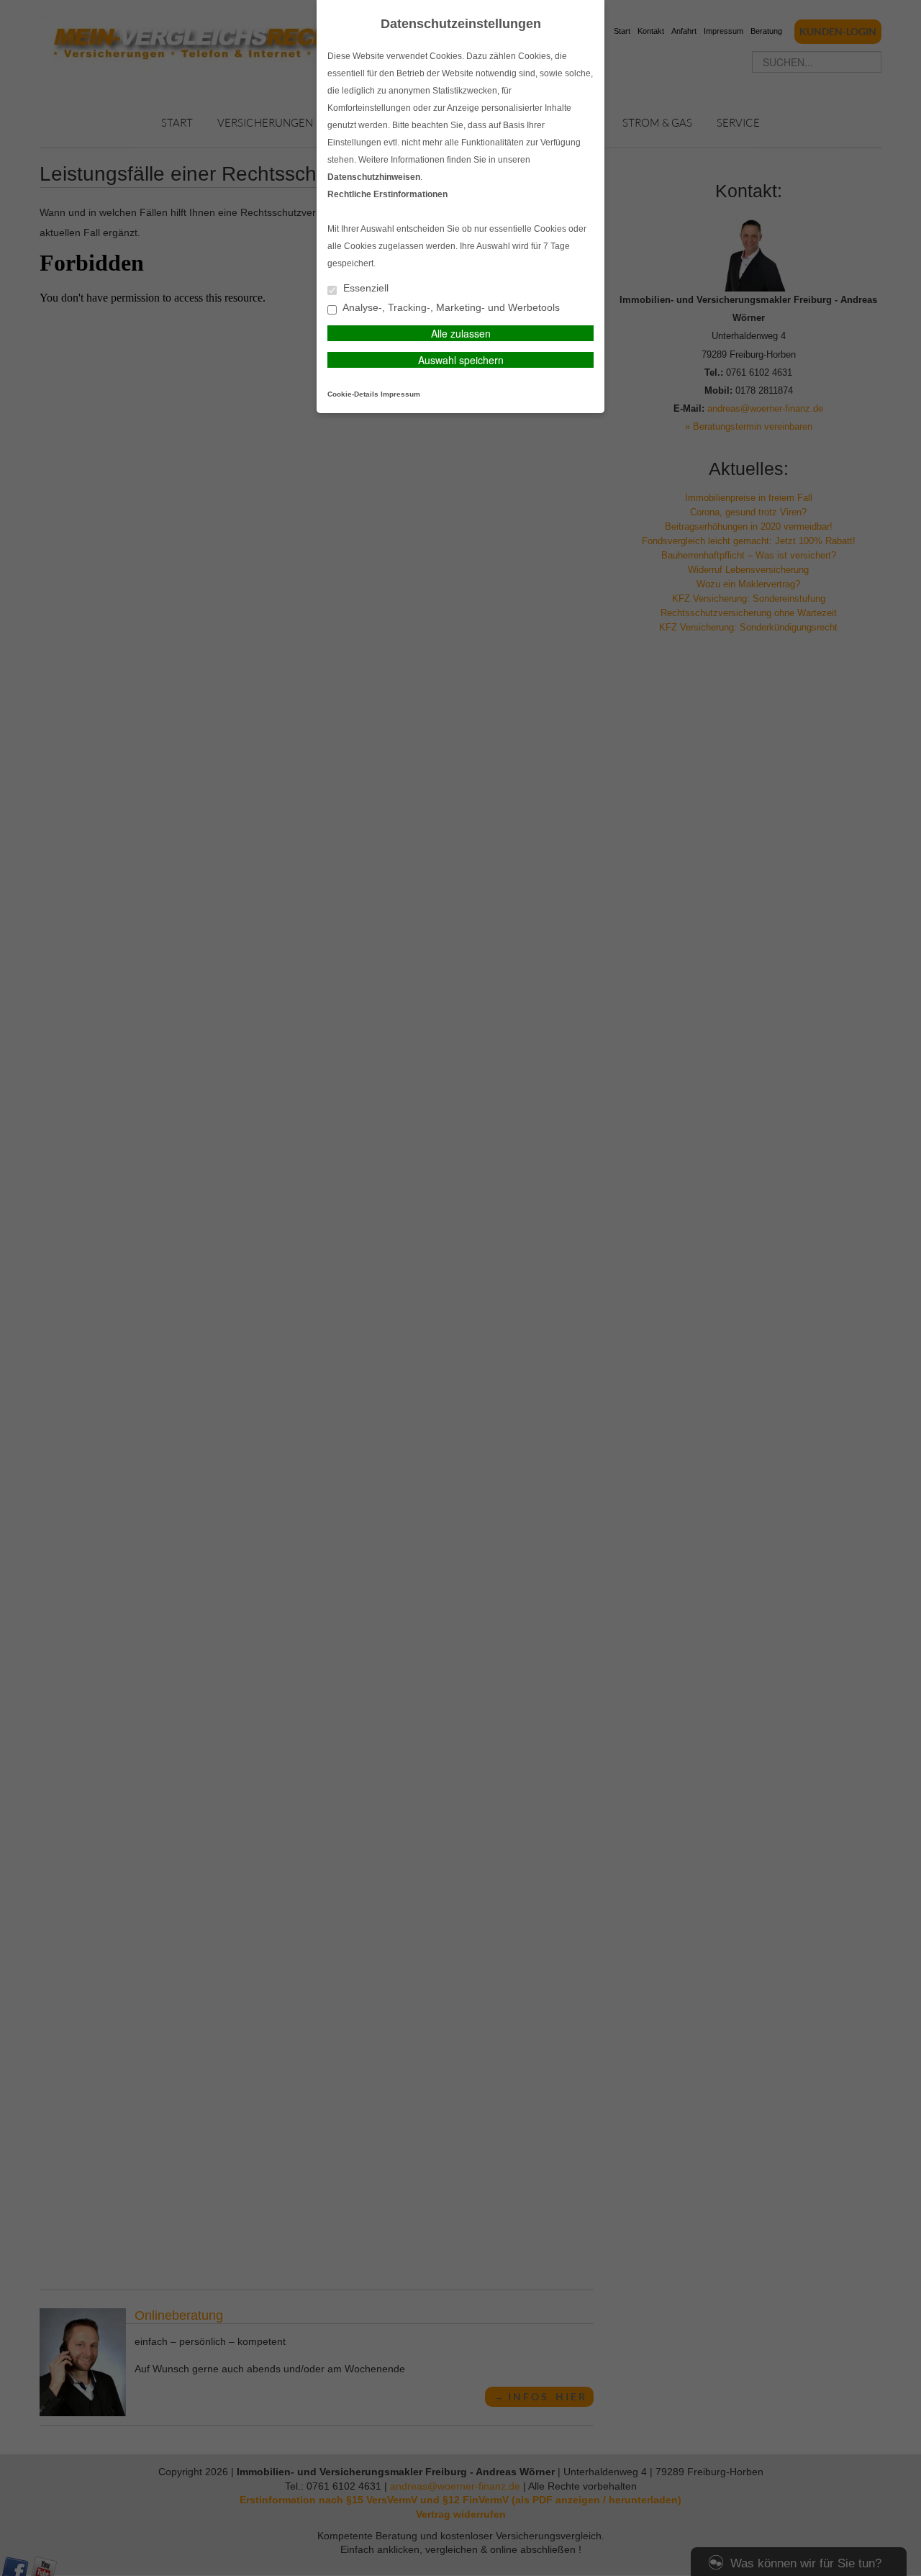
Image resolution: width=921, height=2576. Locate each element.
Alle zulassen (461, 333)
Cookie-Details (353, 394)
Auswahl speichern (461, 360)
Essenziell (364, 288)
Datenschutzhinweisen (374, 177)
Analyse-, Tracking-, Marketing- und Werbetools (450, 308)
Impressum (400, 394)
